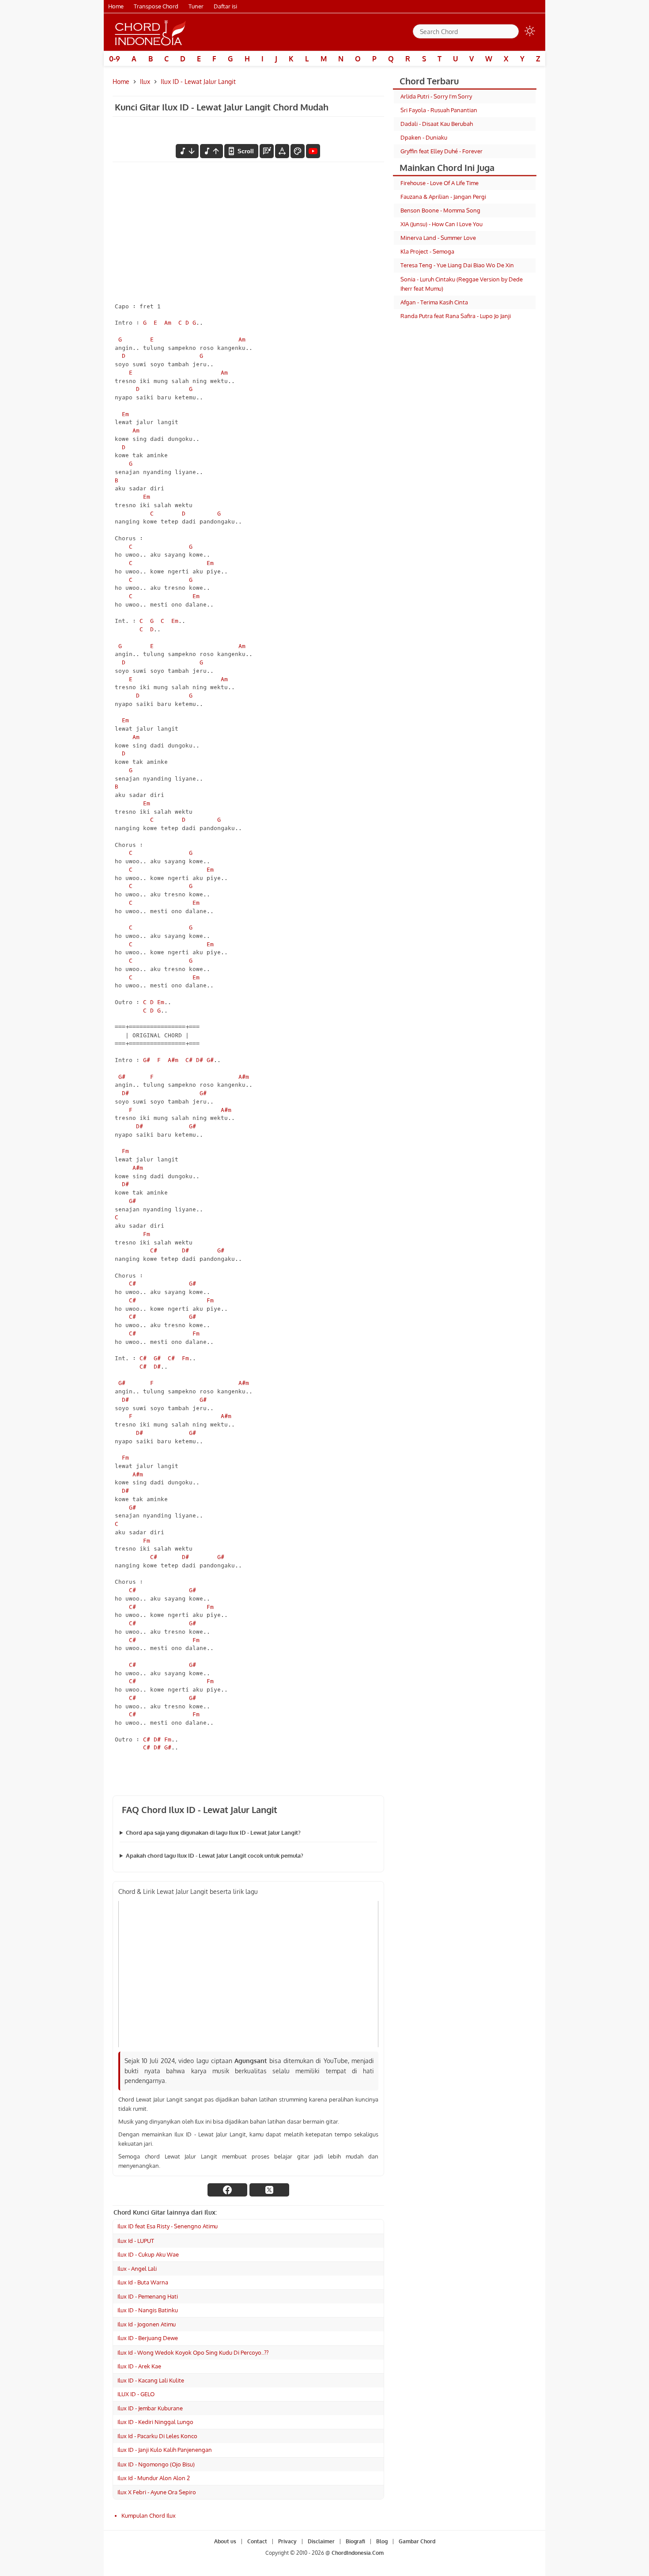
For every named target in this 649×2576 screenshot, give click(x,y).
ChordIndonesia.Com (358, 2553)
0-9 (115, 59)
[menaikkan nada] (211, 151)
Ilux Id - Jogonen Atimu (147, 2324)
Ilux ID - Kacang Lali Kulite (151, 2380)
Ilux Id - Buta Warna (143, 2282)
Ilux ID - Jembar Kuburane (150, 2408)
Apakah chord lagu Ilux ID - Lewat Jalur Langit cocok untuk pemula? (215, 1855)
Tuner (196, 6)
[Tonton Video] (313, 151)
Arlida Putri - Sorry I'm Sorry (436, 96)
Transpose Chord (156, 6)
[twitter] (269, 2190)
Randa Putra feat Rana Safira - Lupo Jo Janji (456, 316)
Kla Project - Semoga (427, 251)
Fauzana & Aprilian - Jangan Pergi (443, 197)
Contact (257, 2541)
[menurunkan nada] (187, 151)
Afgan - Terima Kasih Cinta (434, 302)
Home (116, 6)
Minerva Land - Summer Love (438, 238)
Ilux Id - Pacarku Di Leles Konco (157, 2436)
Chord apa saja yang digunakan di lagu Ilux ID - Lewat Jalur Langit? (213, 1832)
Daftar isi (225, 6)
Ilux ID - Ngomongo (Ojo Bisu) (156, 2464)
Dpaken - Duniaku (424, 137)
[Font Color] (298, 151)
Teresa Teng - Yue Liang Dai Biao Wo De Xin (457, 265)
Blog (382, 2541)
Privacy (287, 2541)
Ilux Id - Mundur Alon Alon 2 (154, 2478)
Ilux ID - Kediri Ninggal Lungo (155, 2422)
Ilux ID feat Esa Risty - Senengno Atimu (168, 2226)
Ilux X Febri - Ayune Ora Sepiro (157, 2492)
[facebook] (227, 2190)
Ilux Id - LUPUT (136, 2241)
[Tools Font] (282, 151)
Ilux (145, 82)
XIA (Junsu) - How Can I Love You (441, 224)
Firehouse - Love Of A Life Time (440, 183)
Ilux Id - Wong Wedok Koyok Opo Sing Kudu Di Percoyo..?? (193, 2352)
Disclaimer (321, 2541)
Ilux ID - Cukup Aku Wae (148, 2254)
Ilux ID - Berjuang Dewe (148, 2338)
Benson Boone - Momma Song (440, 210)
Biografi (355, 2541)
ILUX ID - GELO (136, 2394)
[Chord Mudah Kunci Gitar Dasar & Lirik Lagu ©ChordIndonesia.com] (151, 32)
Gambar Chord (417, 2541)
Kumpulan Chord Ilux (149, 2515)
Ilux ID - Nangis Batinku (148, 2310)
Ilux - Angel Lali (137, 2269)
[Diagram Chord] (267, 151)
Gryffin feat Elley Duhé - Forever (441, 151)
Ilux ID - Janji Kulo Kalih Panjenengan (165, 2450)
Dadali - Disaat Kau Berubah (437, 124)
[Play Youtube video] (248, 1974)
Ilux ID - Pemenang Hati (148, 2296)
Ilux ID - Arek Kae (139, 2366)
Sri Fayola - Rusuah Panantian (439, 110)
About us (225, 2541)
